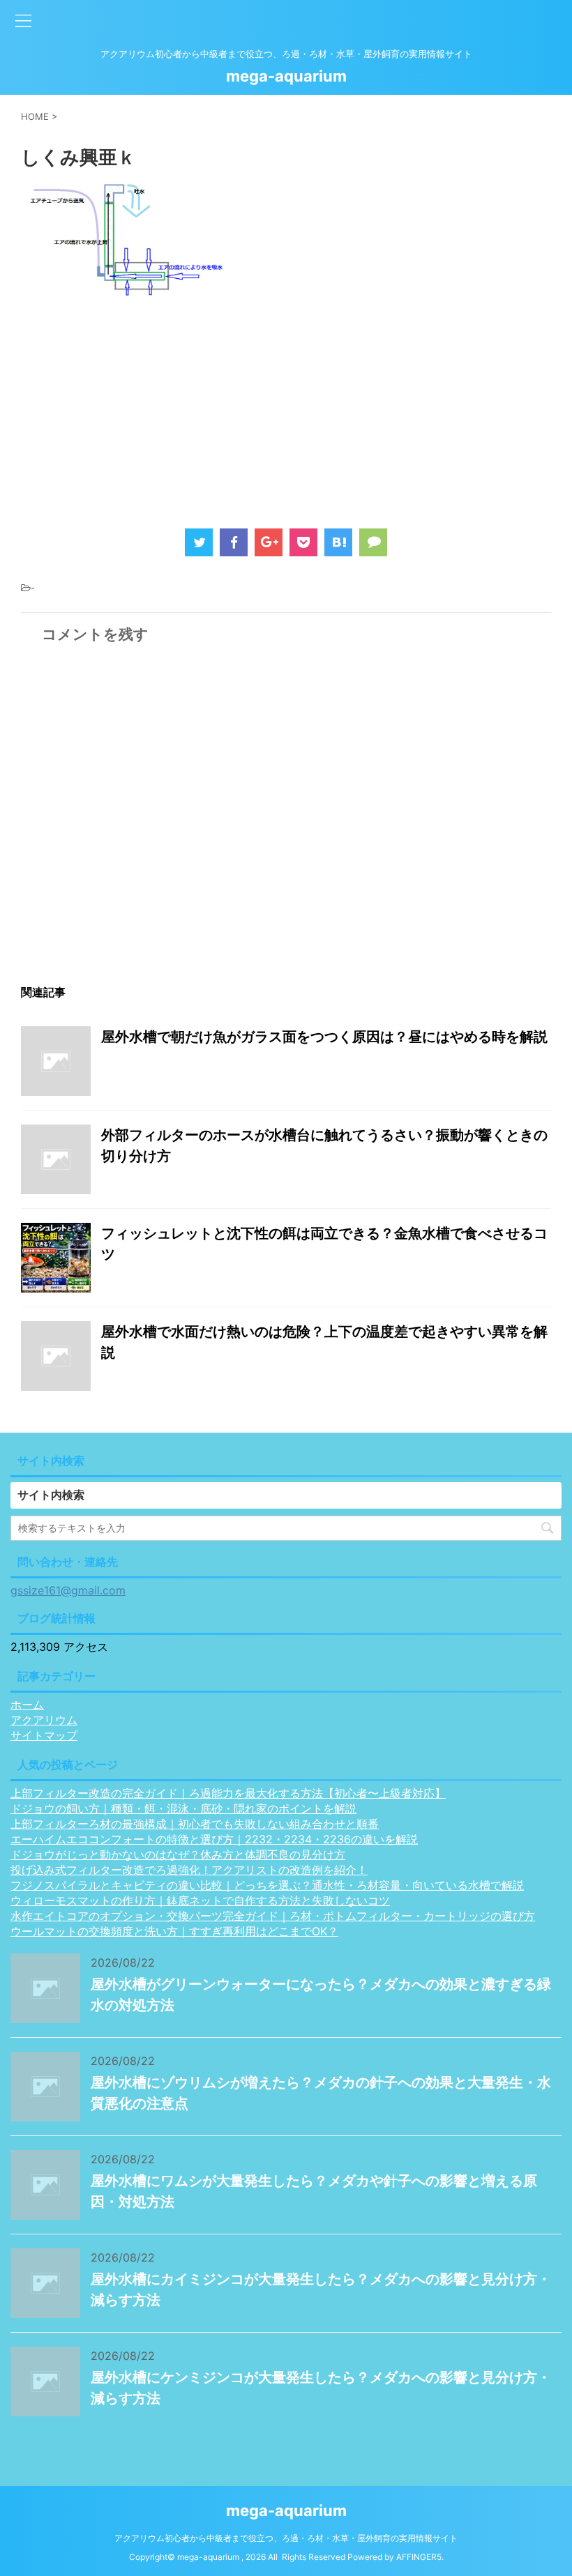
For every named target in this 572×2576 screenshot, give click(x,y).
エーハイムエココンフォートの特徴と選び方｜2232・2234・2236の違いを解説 (214, 1839)
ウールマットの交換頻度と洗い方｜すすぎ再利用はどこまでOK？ (174, 1931)
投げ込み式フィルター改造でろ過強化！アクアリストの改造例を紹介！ (189, 1870)
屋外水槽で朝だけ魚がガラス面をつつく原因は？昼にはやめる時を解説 (324, 1037)
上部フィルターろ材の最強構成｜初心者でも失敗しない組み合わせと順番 (195, 1824)
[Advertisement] (138, 407)
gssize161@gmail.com (68, 1590)
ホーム (27, 1705)
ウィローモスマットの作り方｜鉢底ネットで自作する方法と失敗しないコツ (200, 1900)
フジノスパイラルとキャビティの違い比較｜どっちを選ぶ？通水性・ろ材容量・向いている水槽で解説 (267, 1885)
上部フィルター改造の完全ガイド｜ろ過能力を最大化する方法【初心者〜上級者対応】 (228, 1793)
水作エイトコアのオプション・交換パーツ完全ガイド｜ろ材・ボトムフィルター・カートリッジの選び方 (273, 1916)
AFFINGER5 (419, 2557)
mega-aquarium (286, 76)
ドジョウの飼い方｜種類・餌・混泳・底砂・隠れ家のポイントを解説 (183, 1808)
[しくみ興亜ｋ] (338, 542)
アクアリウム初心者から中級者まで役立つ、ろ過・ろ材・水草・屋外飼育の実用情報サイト (286, 2538)
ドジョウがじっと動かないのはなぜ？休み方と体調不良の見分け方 (178, 1854)
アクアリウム (44, 1720)
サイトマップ (44, 1735)
